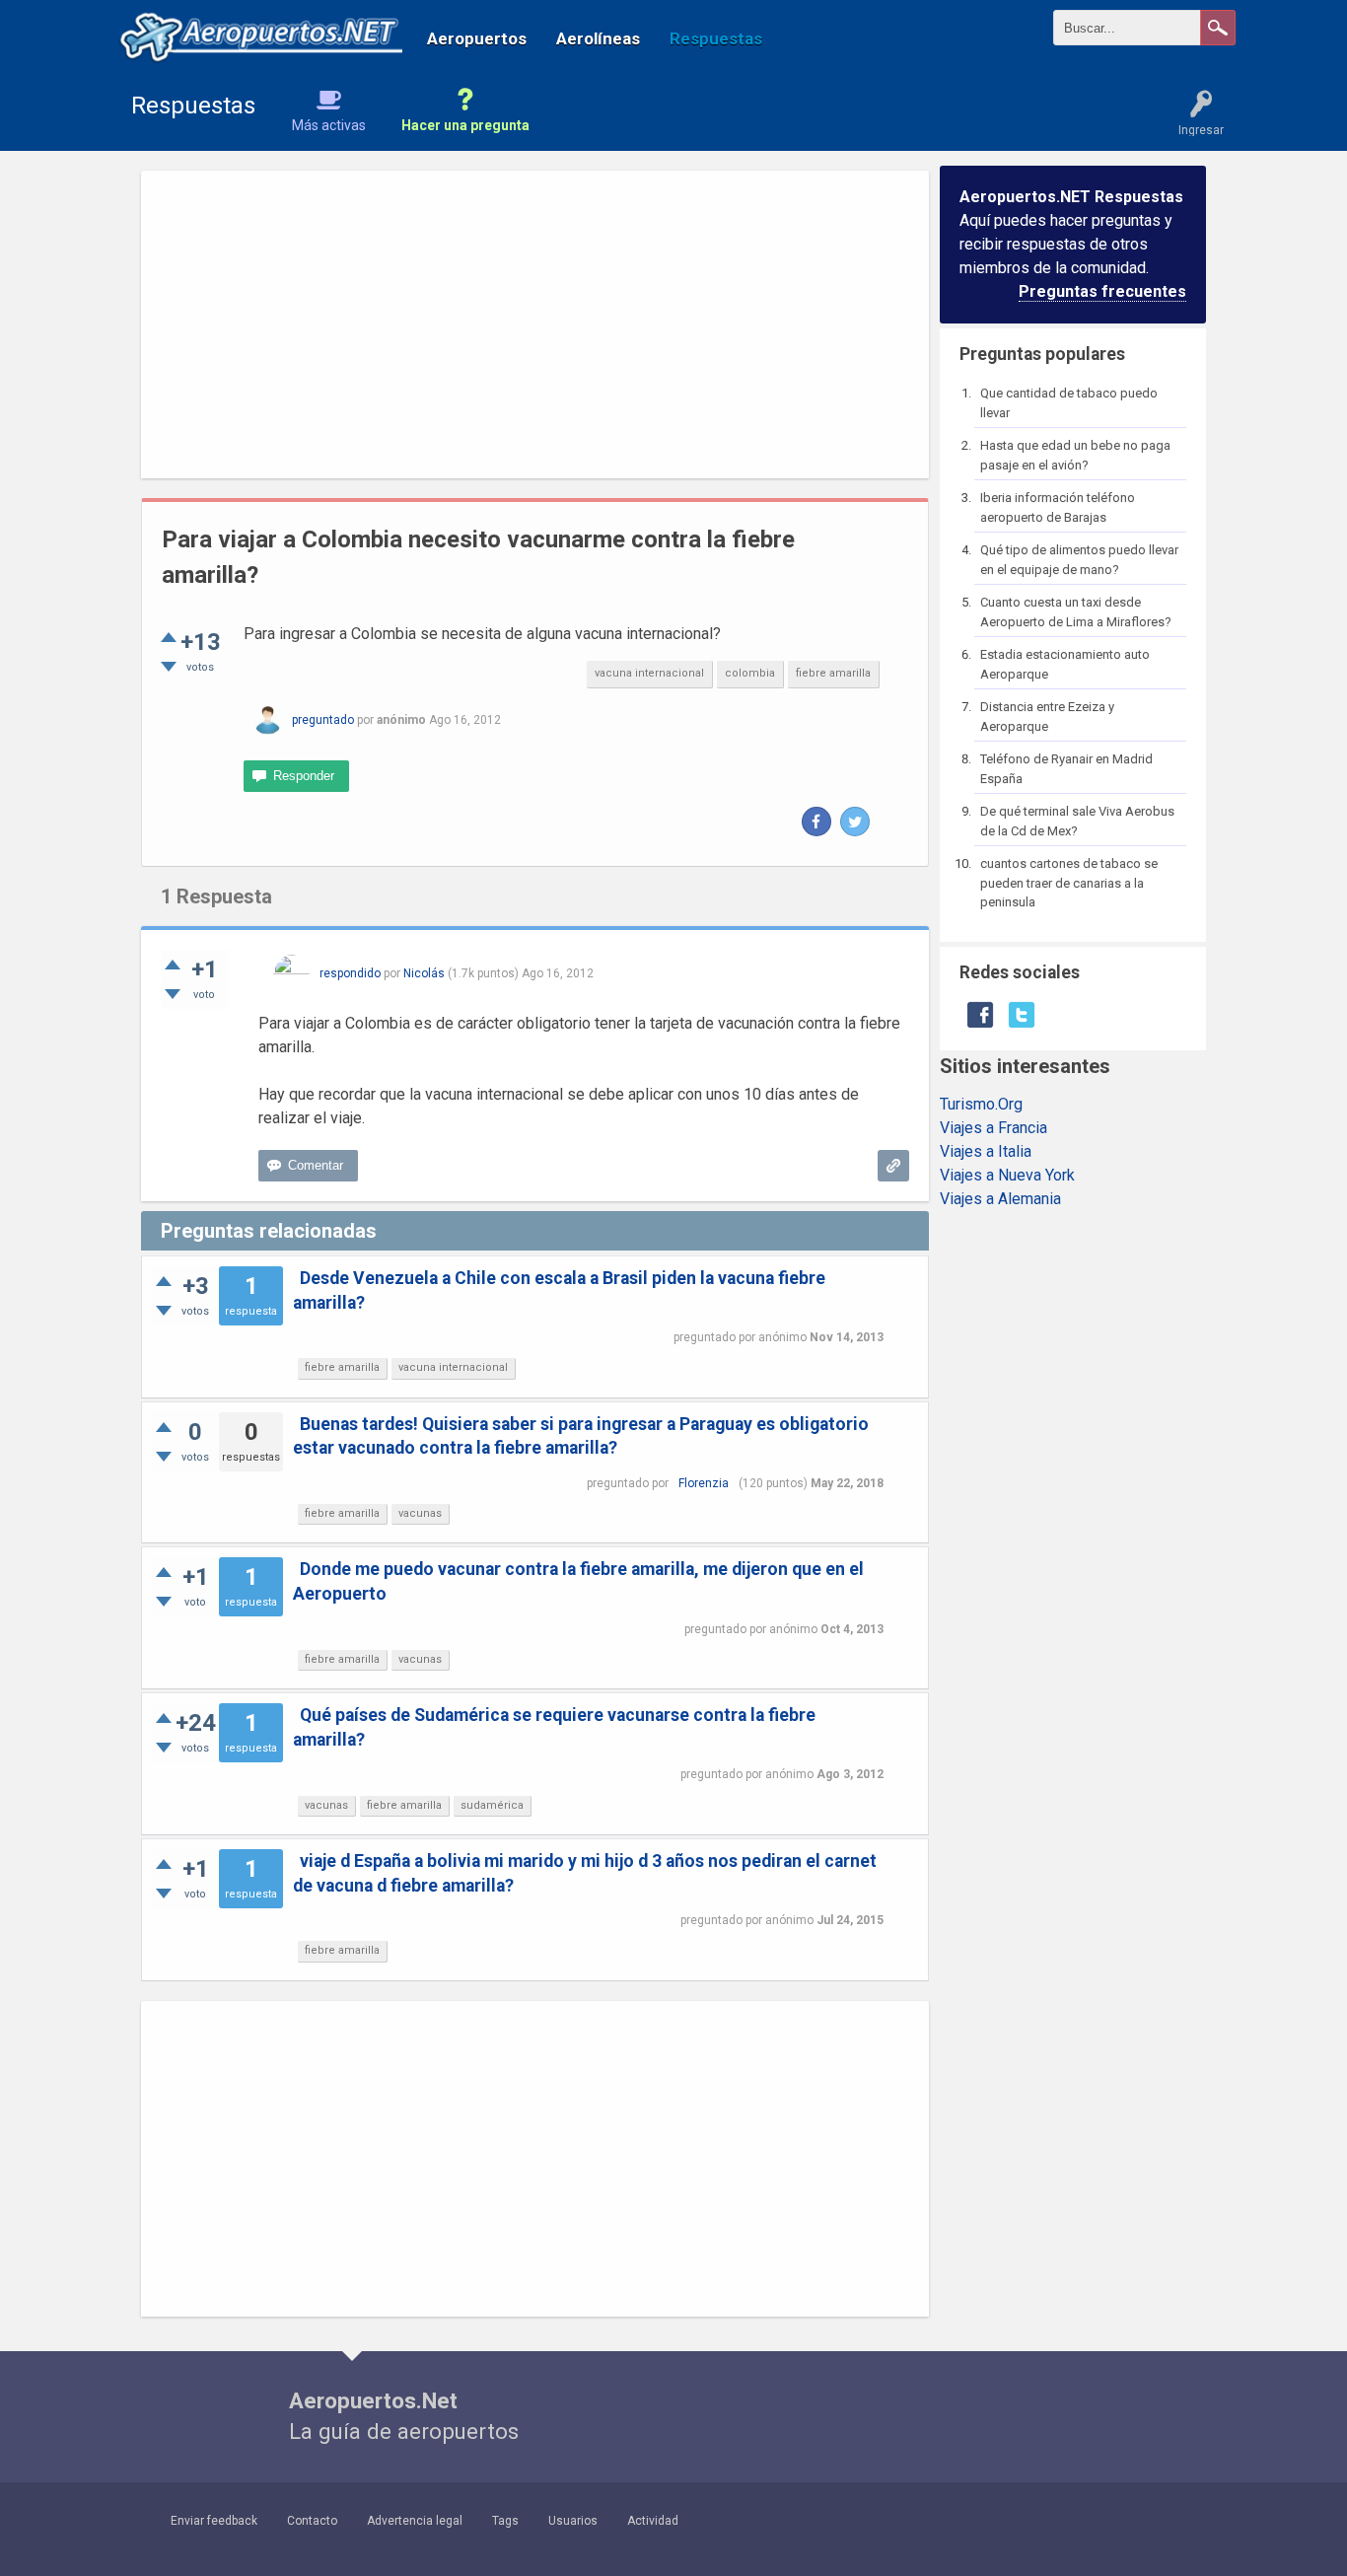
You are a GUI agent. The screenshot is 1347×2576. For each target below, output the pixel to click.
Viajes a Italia (986, 1151)
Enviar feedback (214, 2521)
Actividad (653, 2521)
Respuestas (716, 38)
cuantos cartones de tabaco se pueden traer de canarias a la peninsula (1069, 883)
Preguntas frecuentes (1102, 291)
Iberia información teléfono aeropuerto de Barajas (1058, 507)
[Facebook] (816, 822)
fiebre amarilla (833, 673)
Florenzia (704, 1483)
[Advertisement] (535, 324)
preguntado (323, 720)
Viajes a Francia (993, 1128)
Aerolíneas (598, 38)
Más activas (329, 125)
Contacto (312, 2521)
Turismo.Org (981, 1104)
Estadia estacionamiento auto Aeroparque (1065, 664)
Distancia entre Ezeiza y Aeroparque (1047, 716)
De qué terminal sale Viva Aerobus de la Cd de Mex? (1077, 821)
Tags (505, 2521)
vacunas (420, 1513)
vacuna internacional (649, 673)
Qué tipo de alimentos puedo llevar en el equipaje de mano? (1079, 560)
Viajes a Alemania (1000, 1199)
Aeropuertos (477, 38)
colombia (750, 673)
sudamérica (492, 1805)
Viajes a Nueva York (1007, 1175)
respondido (350, 973)
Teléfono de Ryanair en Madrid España (1066, 769)
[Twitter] (855, 822)
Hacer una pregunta (465, 125)
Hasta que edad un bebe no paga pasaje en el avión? (1075, 455)
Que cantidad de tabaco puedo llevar (1069, 403)
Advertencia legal (415, 2521)
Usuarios (573, 2521)
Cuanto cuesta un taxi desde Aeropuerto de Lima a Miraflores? (1076, 612)
